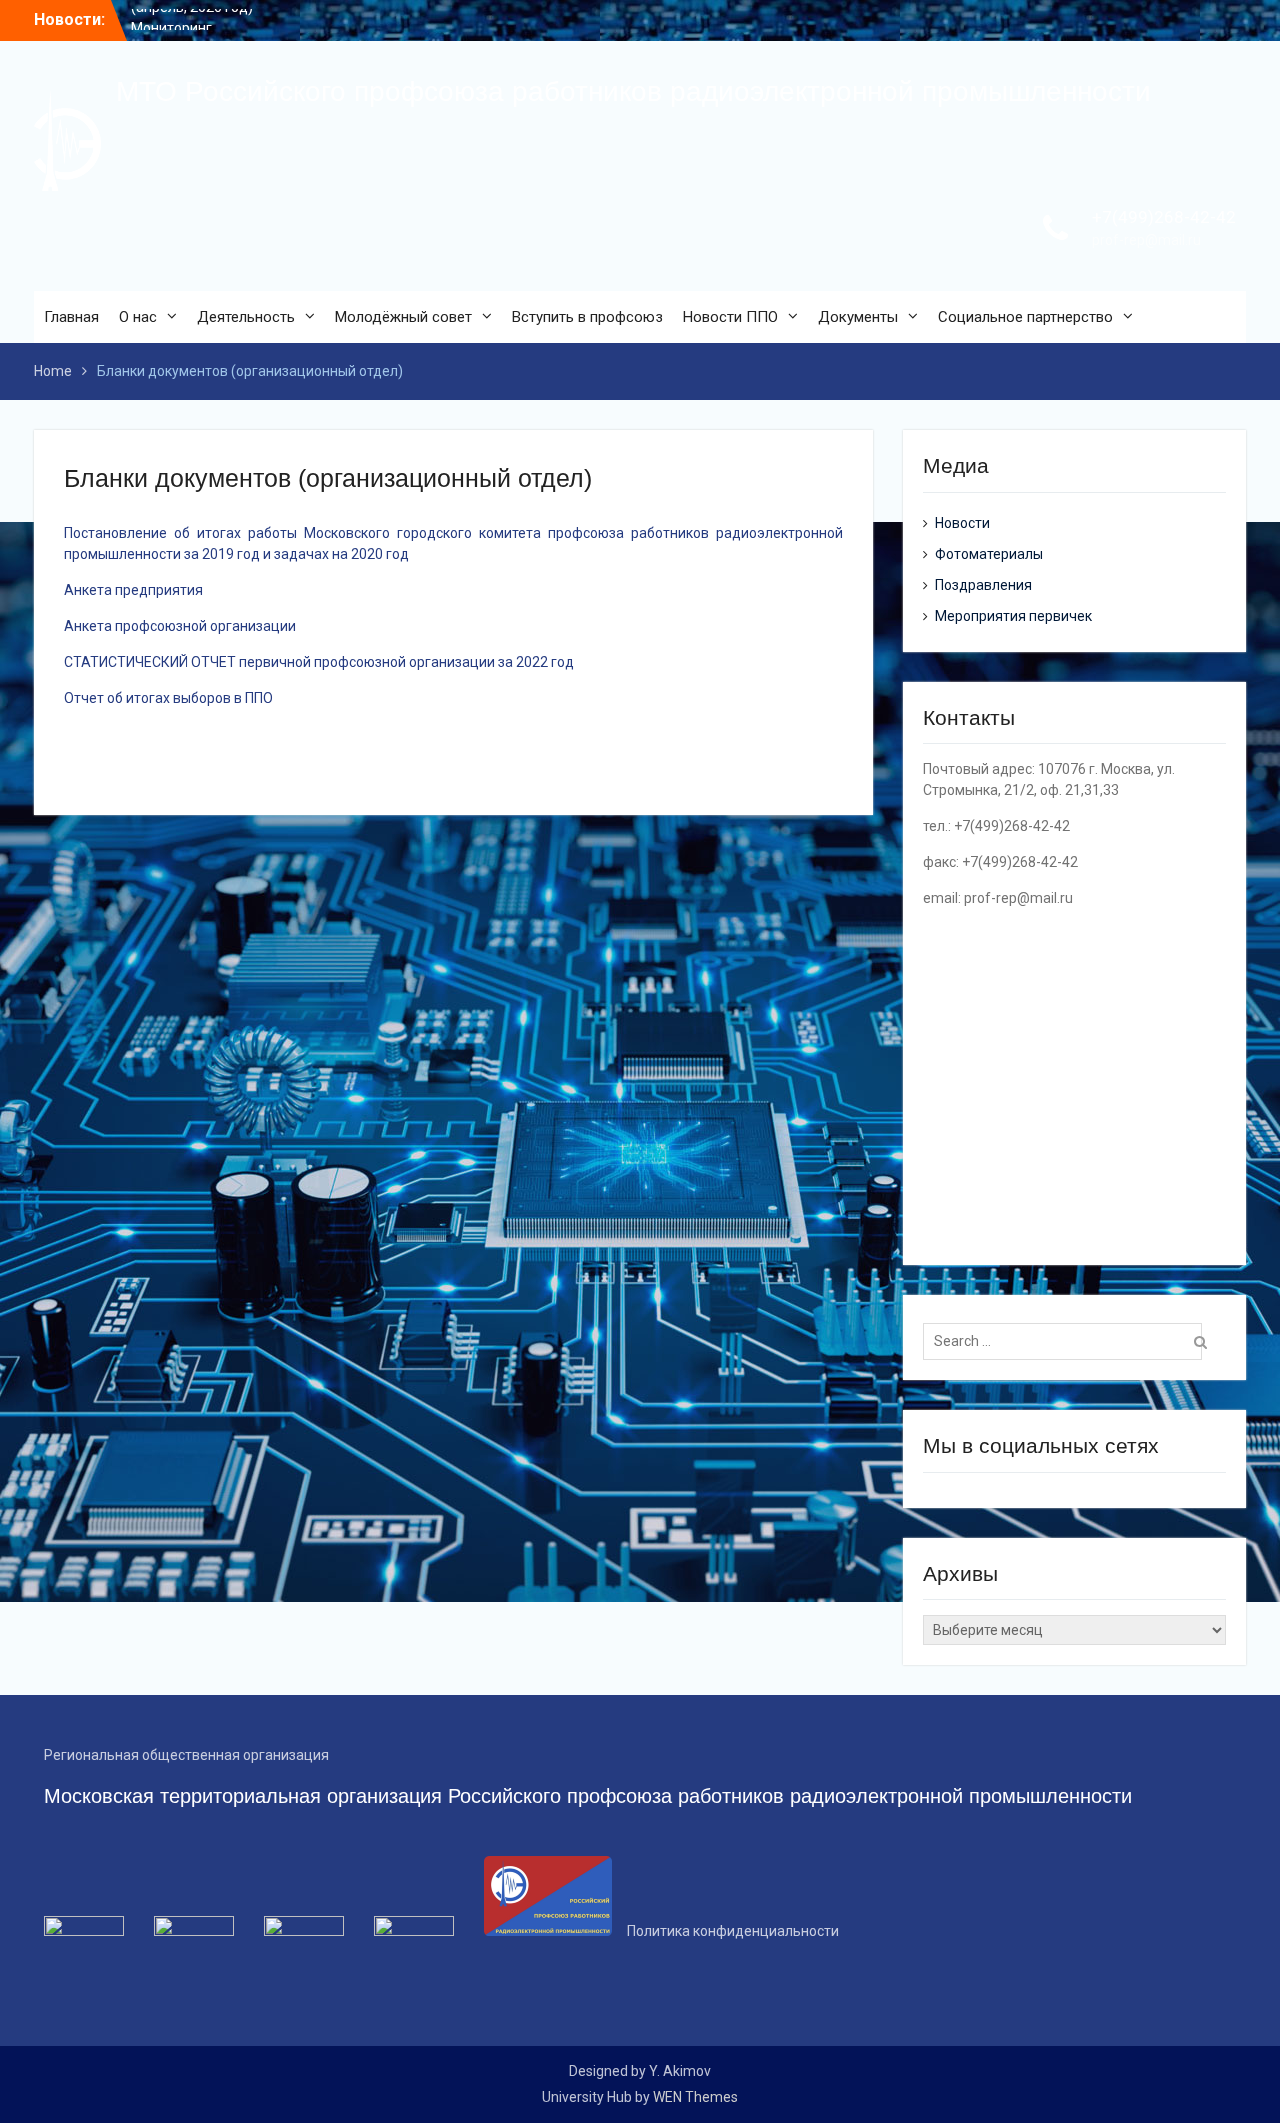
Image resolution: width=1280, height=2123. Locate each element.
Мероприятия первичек (1013, 616)
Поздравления (983, 585)
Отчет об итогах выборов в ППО (168, 698)
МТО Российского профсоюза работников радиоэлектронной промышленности (633, 91)
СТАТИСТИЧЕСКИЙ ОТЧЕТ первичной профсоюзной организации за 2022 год (319, 662)
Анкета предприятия (133, 590)
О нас (138, 317)
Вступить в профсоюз (587, 317)
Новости (962, 523)
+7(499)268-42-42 (1164, 217)
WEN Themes (695, 2097)
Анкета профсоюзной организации (180, 626)
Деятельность (246, 317)
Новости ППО (730, 317)
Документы (858, 317)
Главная (71, 317)
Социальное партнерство (1025, 317)
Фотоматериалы (989, 554)
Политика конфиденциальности (733, 1931)
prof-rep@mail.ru (1146, 240)
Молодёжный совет (403, 317)
